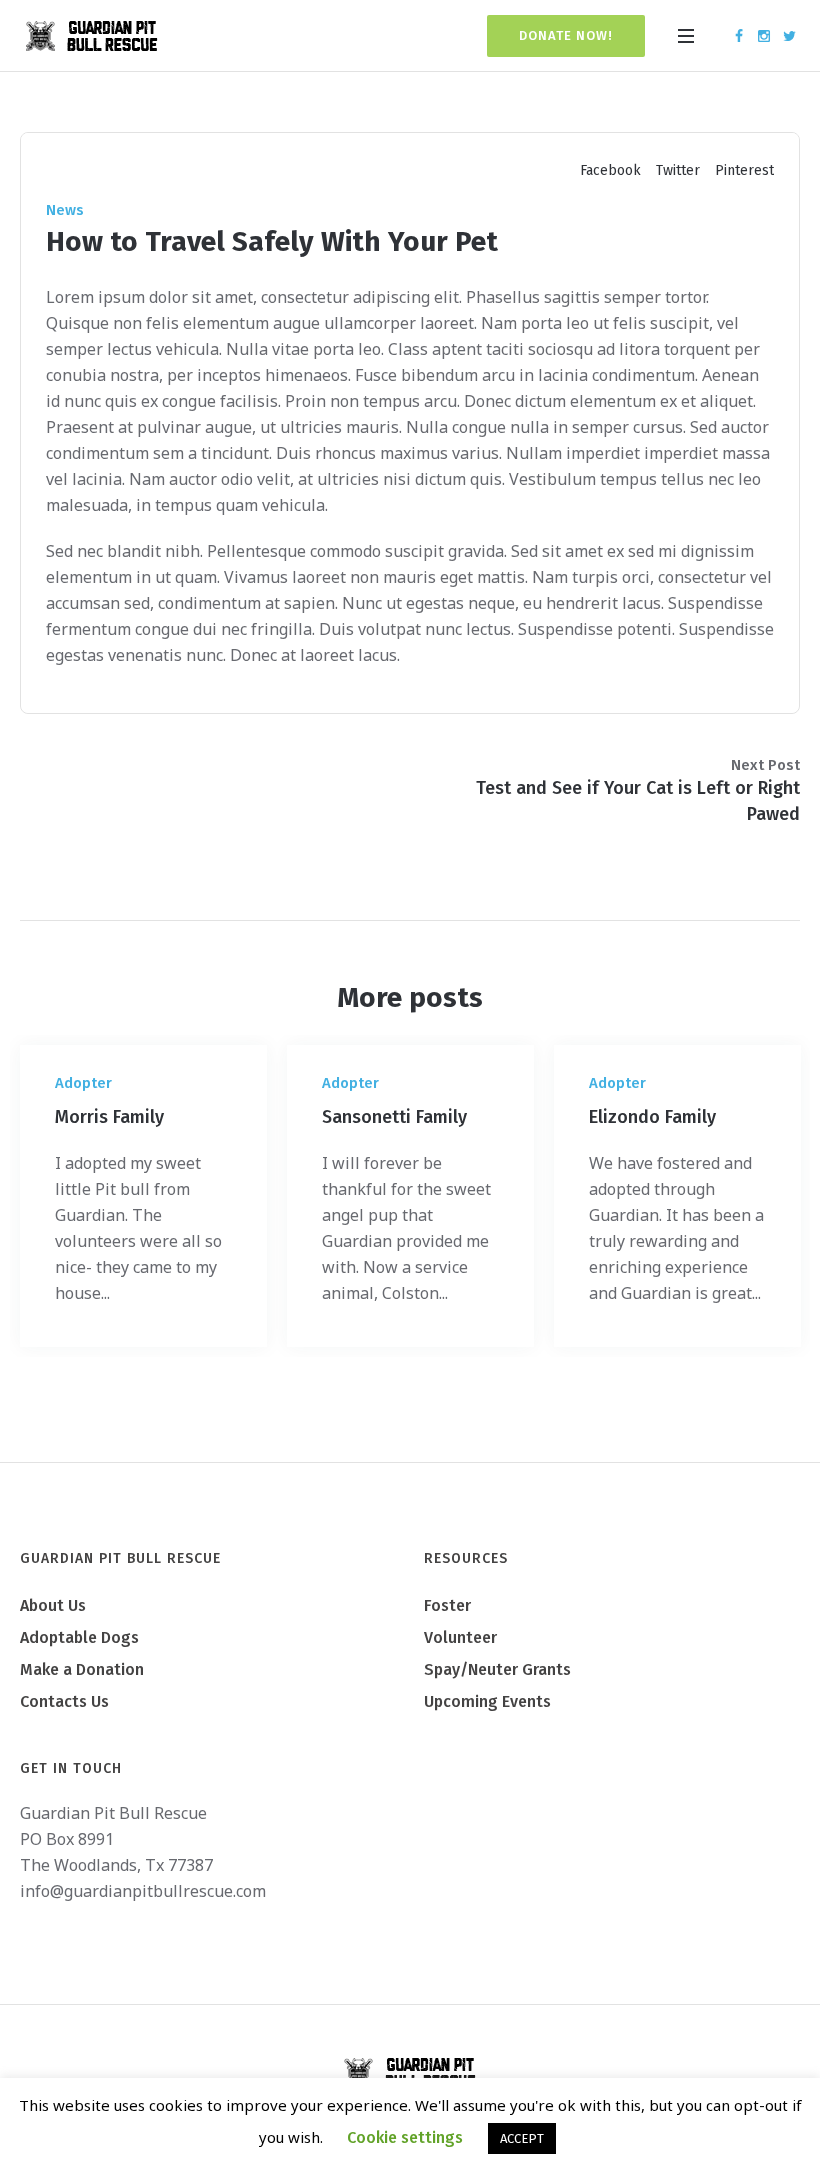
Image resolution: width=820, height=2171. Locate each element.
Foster (447, 1605)
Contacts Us (64, 1701)
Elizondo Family (652, 1117)
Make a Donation (82, 1669)
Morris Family (109, 1117)
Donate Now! (566, 35)
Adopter (83, 1083)
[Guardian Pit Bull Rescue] (410, 2073)
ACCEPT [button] (522, 2138)
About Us (53, 1605)
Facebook (610, 170)
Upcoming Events (487, 1701)
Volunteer (460, 1637)
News (65, 210)
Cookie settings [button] (405, 2137)
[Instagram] (764, 36)
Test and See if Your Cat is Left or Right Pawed (638, 801)
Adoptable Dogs (79, 1637)
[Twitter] (789, 36)
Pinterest (744, 170)
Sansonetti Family (394, 1117)
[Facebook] (739, 36)
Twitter (678, 170)
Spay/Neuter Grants (497, 1669)
